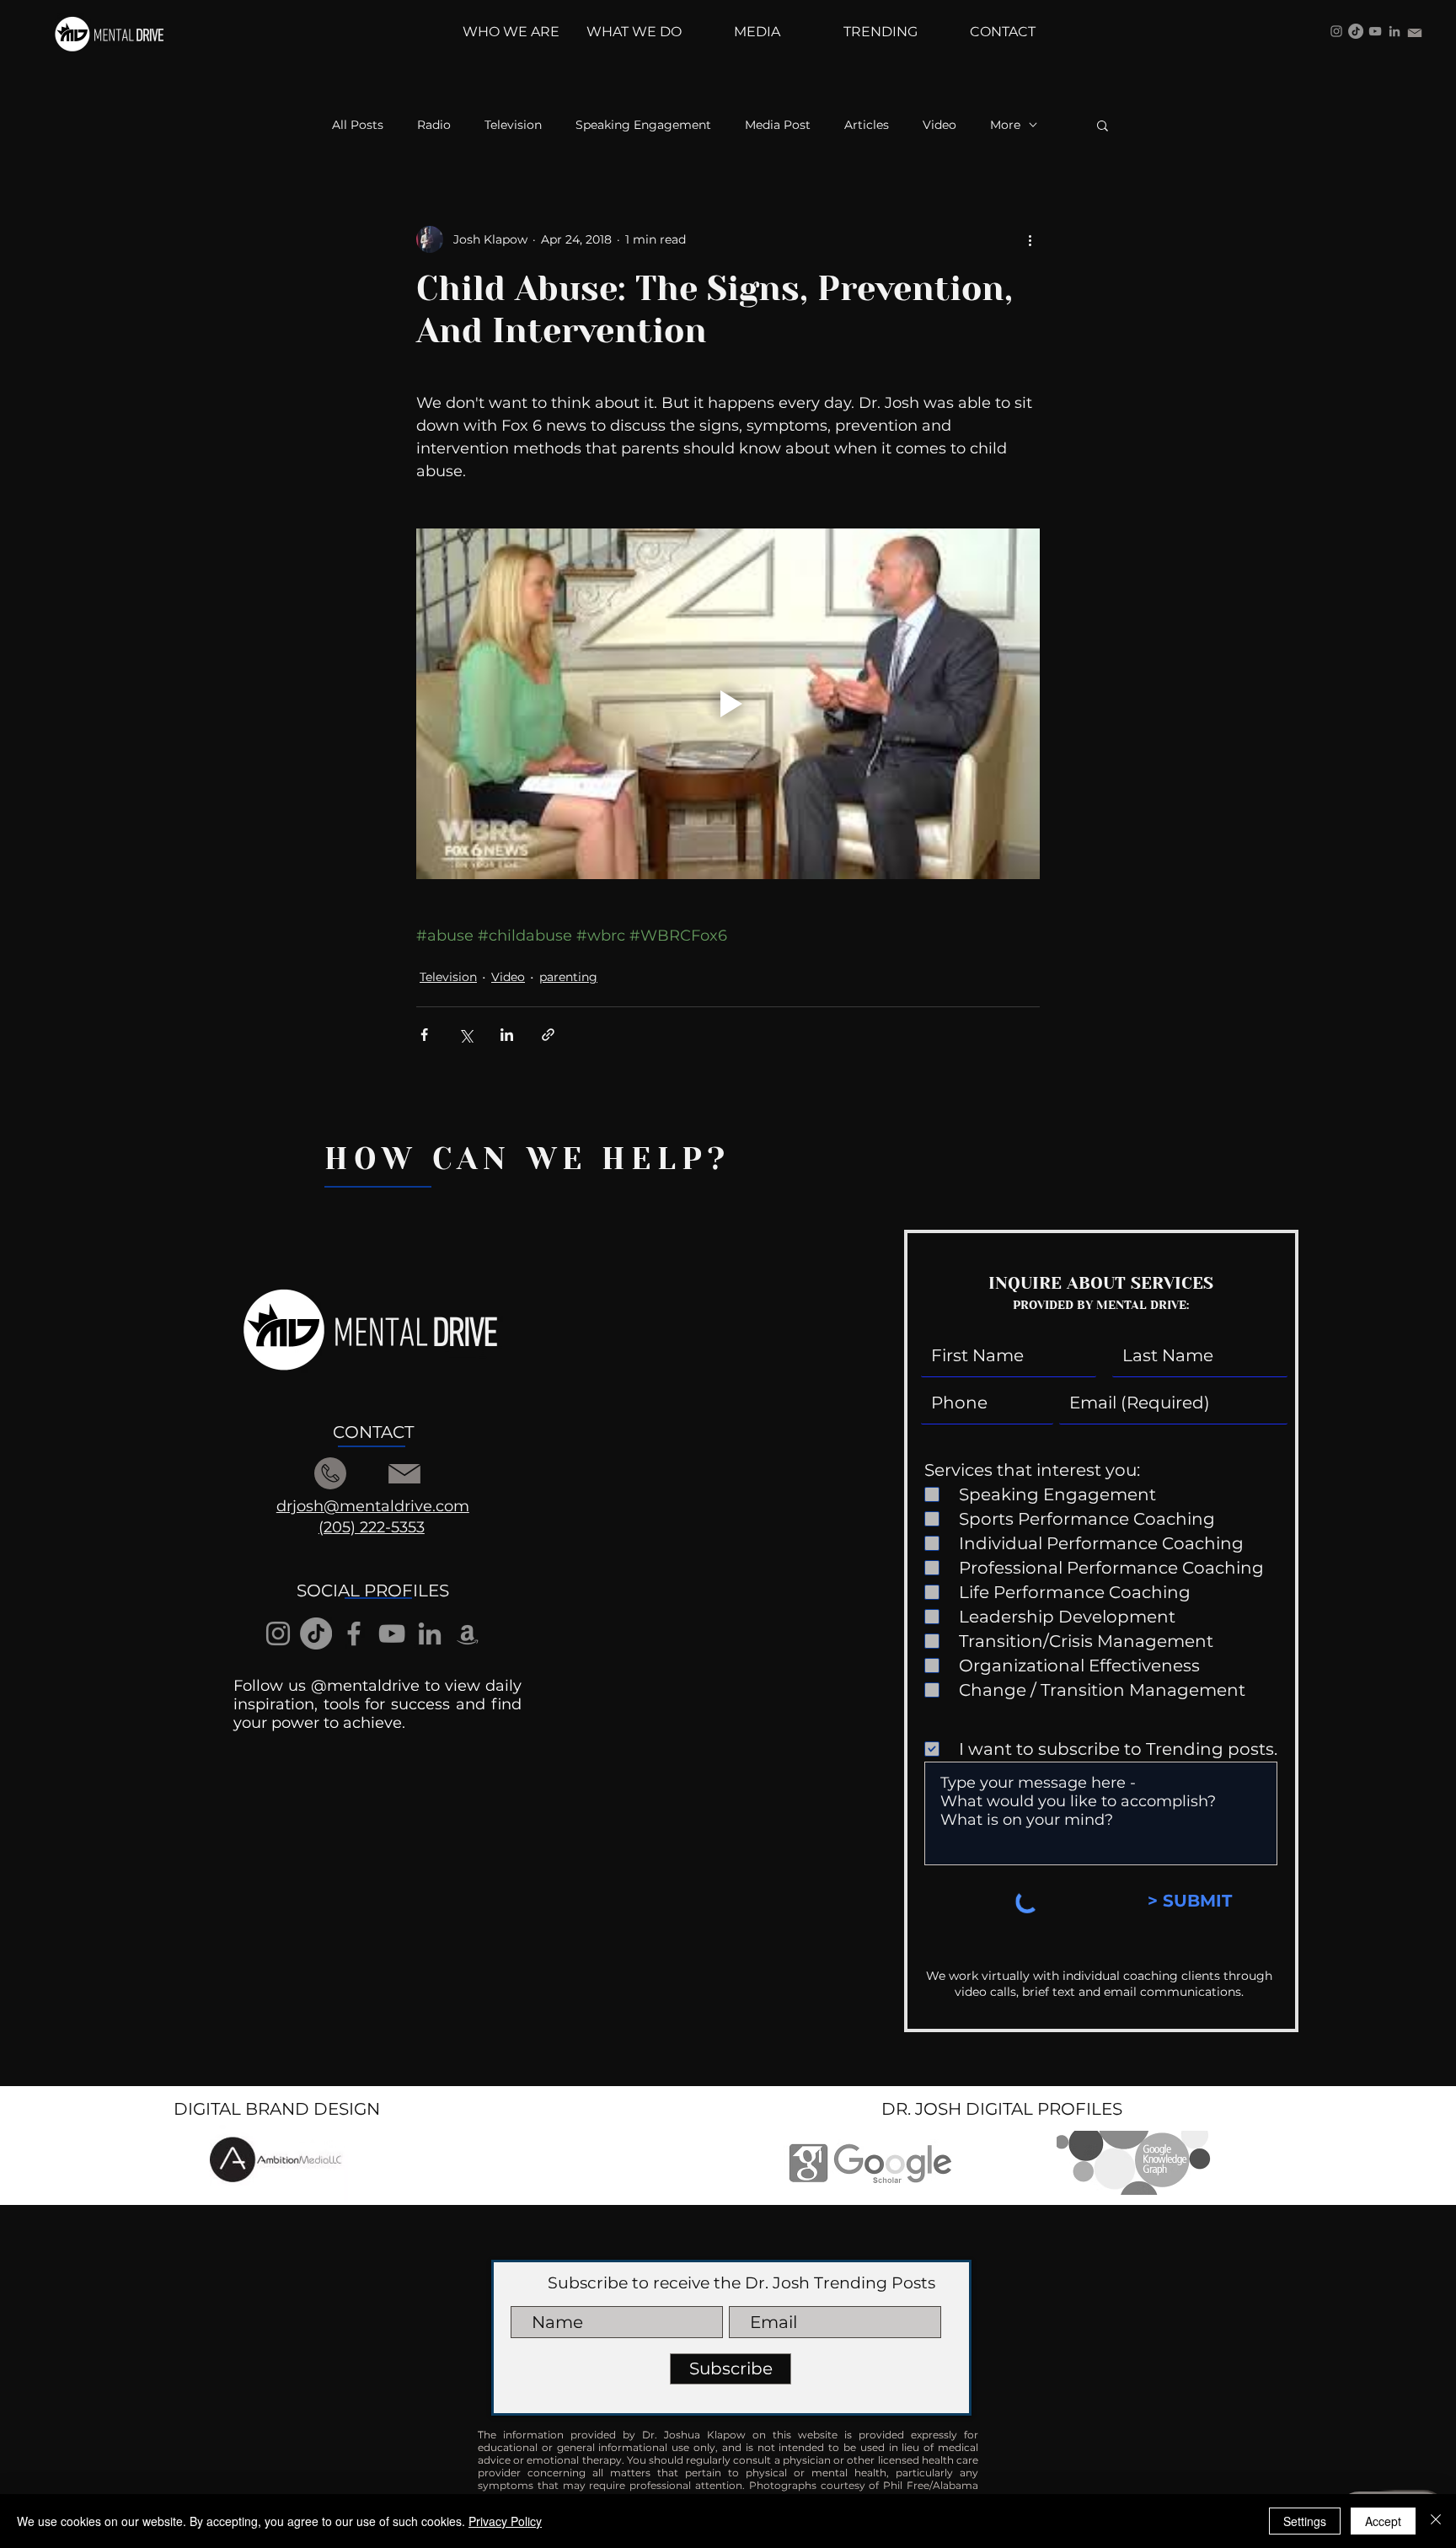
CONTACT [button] (373, 1432)
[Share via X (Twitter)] (466, 1035)
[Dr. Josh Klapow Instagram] (1336, 31)
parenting (568, 977)
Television (513, 125)
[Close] (1436, 2521)
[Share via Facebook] (424, 1035)
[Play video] (728, 704)
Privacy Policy (505, 2521)
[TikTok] (1356, 31)
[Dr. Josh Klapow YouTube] (1375, 31)
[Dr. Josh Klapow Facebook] (354, 1633)
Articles (867, 125)
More (1005, 125)
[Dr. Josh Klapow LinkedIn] (1394, 31)
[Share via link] (548, 1035)
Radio (434, 125)
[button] (1103, 125)
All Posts (358, 125)
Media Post (778, 125)
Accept (1383, 2521)
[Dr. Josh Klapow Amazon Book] (468, 1633)
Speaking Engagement (643, 125)
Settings (1305, 2521)
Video (939, 125)
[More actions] (1030, 239)
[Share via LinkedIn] (507, 1035)
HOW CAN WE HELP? (527, 1159)
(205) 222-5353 (372, 1527)
